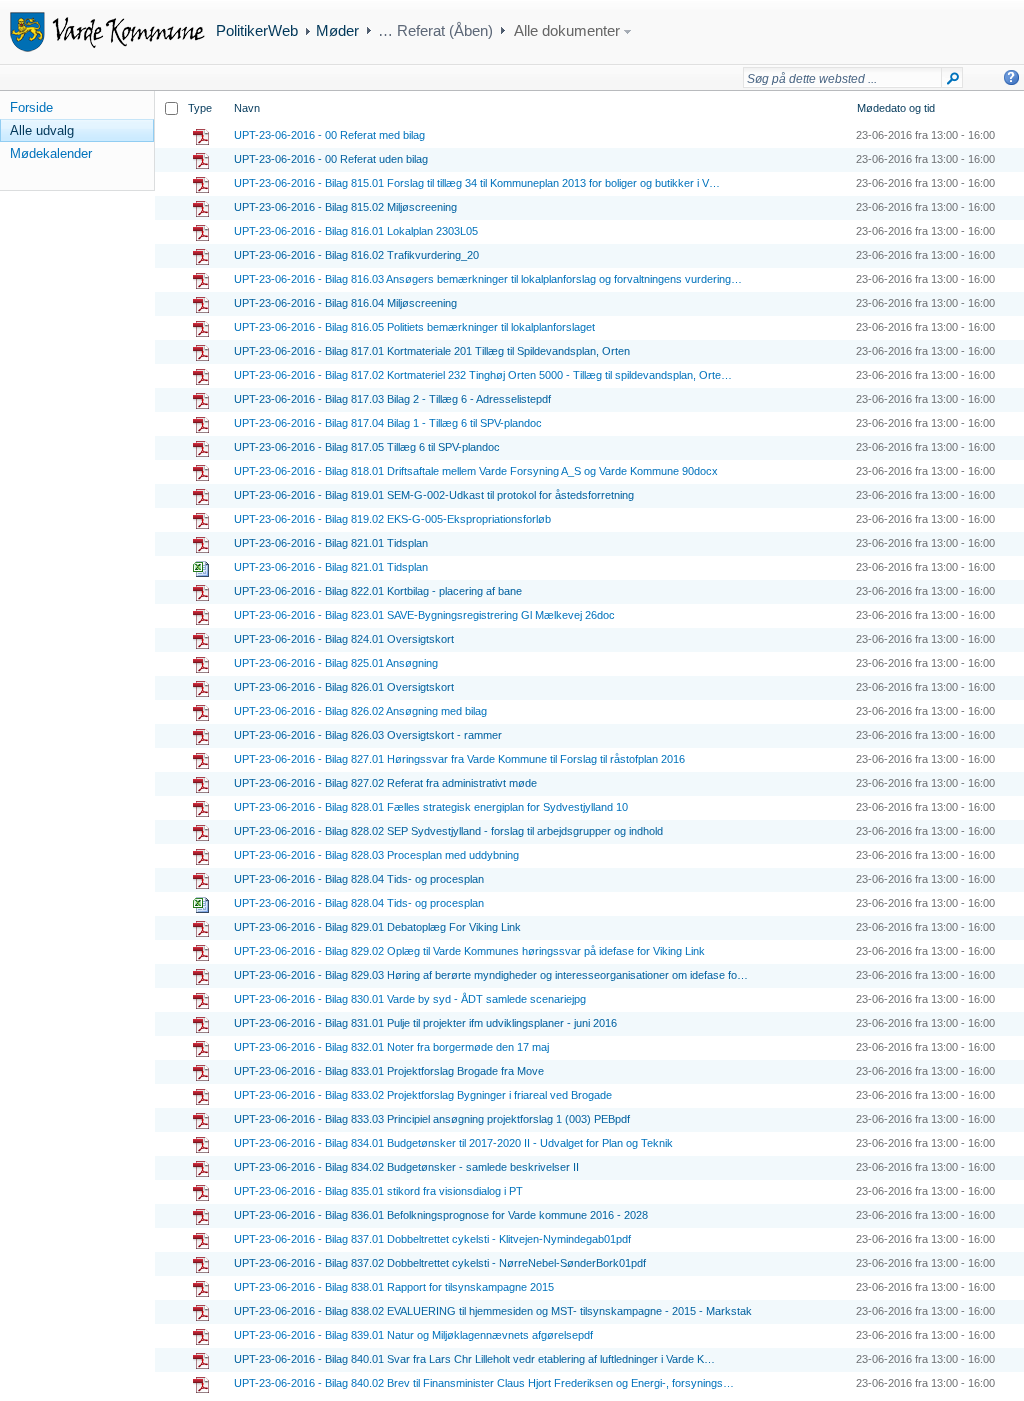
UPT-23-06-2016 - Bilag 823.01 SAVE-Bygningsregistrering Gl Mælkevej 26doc (424, 615)
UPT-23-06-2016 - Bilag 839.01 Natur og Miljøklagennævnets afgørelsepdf (413, 1335)
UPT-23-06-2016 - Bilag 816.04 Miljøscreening (345, 303)
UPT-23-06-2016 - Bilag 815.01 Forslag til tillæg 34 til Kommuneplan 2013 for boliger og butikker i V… (477, 183)
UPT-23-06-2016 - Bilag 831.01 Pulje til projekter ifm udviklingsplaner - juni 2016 (425, 1023)
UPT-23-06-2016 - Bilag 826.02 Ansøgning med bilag (360, 711)
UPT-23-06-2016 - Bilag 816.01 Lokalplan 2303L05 (356, 231)
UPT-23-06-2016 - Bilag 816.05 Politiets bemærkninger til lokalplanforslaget (414, 327)
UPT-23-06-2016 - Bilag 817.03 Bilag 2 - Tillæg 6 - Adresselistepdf (392, 399)
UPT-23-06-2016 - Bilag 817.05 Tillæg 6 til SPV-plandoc (367, 447)
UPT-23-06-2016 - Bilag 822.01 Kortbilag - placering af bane (378, 591)
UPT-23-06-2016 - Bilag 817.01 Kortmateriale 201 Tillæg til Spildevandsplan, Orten (432, 351)
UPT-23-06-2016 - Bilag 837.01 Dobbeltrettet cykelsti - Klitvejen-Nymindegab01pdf (432, 1239)
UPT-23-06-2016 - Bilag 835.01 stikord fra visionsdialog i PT (378, 1191)
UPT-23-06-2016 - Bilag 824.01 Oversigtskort (344, 639)
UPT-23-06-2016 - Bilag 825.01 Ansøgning (336, 663)
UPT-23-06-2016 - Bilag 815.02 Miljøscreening (345, 207)
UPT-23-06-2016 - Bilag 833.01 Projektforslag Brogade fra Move (389, 1071)
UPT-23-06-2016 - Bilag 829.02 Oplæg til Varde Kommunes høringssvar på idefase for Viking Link (469, 951)
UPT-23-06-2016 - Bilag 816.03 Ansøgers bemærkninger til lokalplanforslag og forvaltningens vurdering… (488, 279)
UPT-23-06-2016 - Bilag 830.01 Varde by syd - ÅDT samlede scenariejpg (410, 999)
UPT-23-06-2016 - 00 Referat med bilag (329, 135)
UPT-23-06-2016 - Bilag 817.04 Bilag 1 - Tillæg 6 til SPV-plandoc (388, 423)
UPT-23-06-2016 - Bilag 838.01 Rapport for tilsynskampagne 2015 (394, 1287)
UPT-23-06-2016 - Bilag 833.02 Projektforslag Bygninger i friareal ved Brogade (423, 1095)
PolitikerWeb (257, 30)
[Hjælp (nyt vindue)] (1011, 77)
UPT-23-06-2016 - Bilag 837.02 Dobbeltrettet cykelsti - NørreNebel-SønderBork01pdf (440, 1263)
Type (200, 108)
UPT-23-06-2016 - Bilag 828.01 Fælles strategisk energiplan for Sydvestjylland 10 (431, 807)
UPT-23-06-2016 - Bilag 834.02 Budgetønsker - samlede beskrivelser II (406, 1167)
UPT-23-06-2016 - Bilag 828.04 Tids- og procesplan (359, 879)
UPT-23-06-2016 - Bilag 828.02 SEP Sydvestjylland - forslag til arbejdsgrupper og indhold (448, 831)
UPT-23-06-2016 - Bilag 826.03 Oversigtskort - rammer (368, 735)
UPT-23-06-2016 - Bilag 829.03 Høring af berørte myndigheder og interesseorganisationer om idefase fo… (491, 975)
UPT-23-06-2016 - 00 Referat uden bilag (331, 159)
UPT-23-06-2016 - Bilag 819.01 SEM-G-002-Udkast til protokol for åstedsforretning (434, 495)
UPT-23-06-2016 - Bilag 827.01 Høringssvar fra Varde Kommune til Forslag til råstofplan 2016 (459, 759)
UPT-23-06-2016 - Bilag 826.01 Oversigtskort (344, 687)
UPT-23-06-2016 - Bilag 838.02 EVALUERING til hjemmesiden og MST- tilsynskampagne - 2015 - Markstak (493, 1311)
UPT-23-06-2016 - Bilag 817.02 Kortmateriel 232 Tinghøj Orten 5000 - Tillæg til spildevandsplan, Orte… (483, 375)
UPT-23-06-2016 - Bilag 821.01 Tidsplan (331, 543)
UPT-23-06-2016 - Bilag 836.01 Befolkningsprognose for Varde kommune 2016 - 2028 (441, 1215)
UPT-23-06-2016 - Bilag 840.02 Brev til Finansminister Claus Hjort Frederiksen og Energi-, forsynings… (484, 1383)
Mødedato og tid (896, 108)
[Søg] (952, 82)
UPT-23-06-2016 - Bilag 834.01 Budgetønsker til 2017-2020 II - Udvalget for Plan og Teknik (453, 1143)
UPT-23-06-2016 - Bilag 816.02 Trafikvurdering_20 (356, 255)
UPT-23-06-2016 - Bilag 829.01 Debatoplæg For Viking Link (377, 927)
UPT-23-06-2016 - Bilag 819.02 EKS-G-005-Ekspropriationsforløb (392, 519)
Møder (337, 30)
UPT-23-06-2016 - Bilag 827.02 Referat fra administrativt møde (385, 783)
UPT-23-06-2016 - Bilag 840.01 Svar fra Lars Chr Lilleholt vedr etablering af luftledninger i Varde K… (474, 1359)
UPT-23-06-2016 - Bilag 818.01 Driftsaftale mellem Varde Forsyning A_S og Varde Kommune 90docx (476, 471)
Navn (247, 108)
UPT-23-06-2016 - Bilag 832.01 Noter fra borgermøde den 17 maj (391, 1047)
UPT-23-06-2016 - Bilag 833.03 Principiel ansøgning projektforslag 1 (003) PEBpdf (432, 1119)
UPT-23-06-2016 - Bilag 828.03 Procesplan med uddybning (376, 855)
